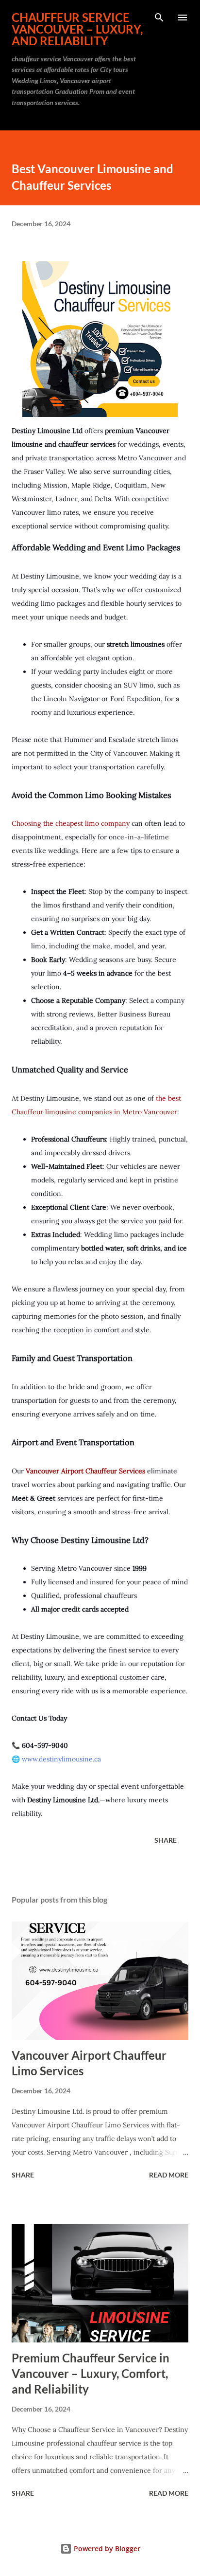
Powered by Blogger (106, 2549)
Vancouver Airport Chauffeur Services (85, 1471)
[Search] (159, 18)
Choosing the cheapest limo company (71, 823)
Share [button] (166, 1840)
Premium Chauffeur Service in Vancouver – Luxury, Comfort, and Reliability (91, 2373)
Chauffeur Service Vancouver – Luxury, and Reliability (77, 29)
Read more (169, 2175)
